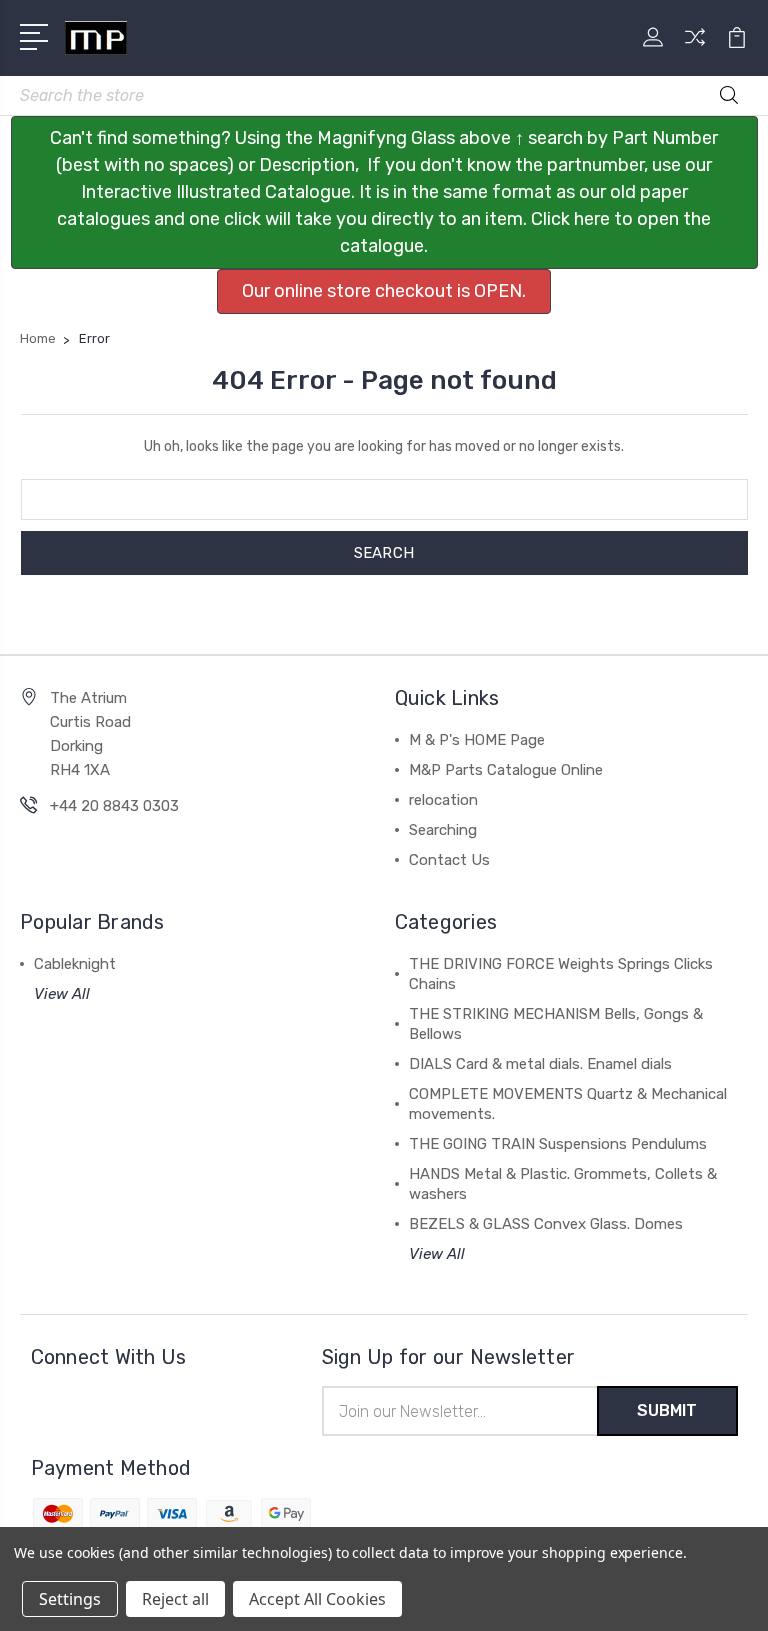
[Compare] (695, 49)
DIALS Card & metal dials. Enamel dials (540, 1064)
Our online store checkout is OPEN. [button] (384, 291)
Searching (443, 830)
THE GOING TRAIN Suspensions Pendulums (558, 1144)
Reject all (175, 1599)
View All (62, 994)
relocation (443, 800)
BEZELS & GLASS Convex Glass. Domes (546, 1224)
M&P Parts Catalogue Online (506, 770)
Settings (70, 1599)
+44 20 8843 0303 (114, 806)
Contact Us (449, 860)
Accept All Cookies (317, 1599)
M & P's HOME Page (477, 740)
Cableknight (75, 964)
